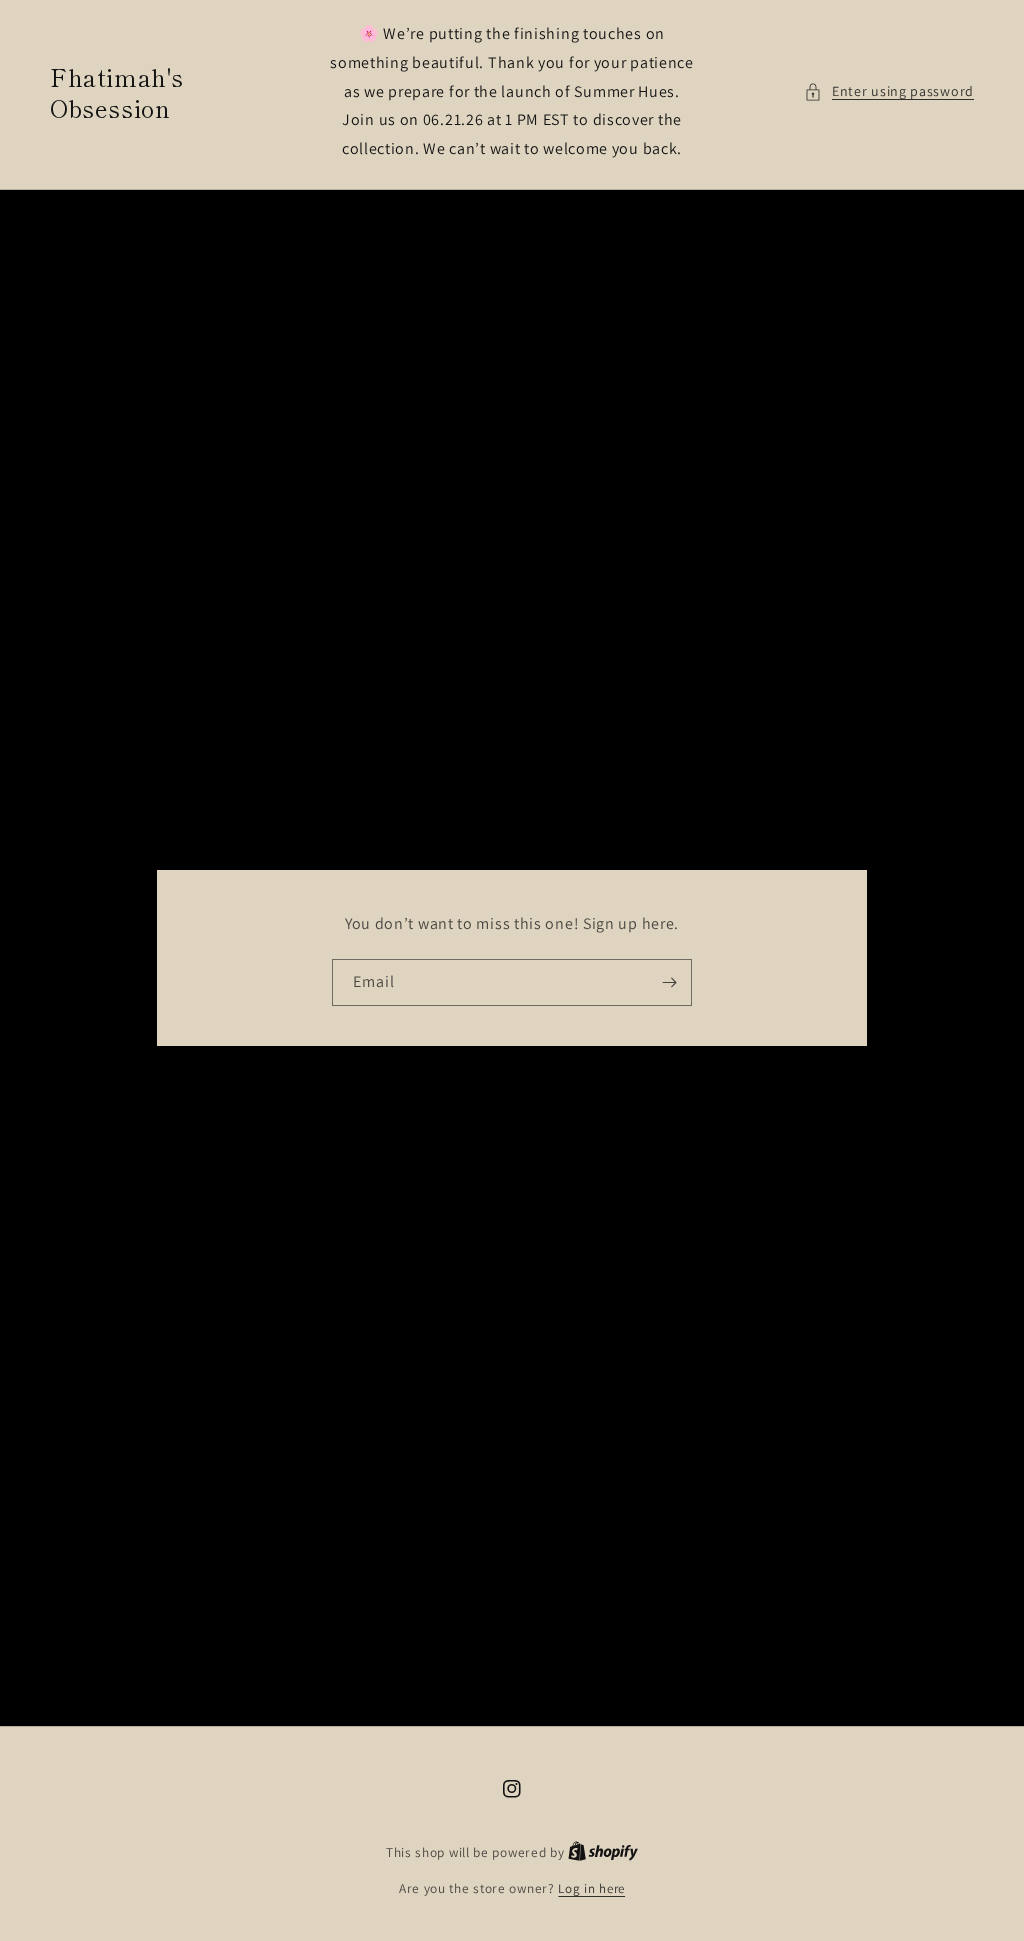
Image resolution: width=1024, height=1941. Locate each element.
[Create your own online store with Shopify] (603, 1852)
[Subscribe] (669, 982)
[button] (889, 91)
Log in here (591, 1888)
